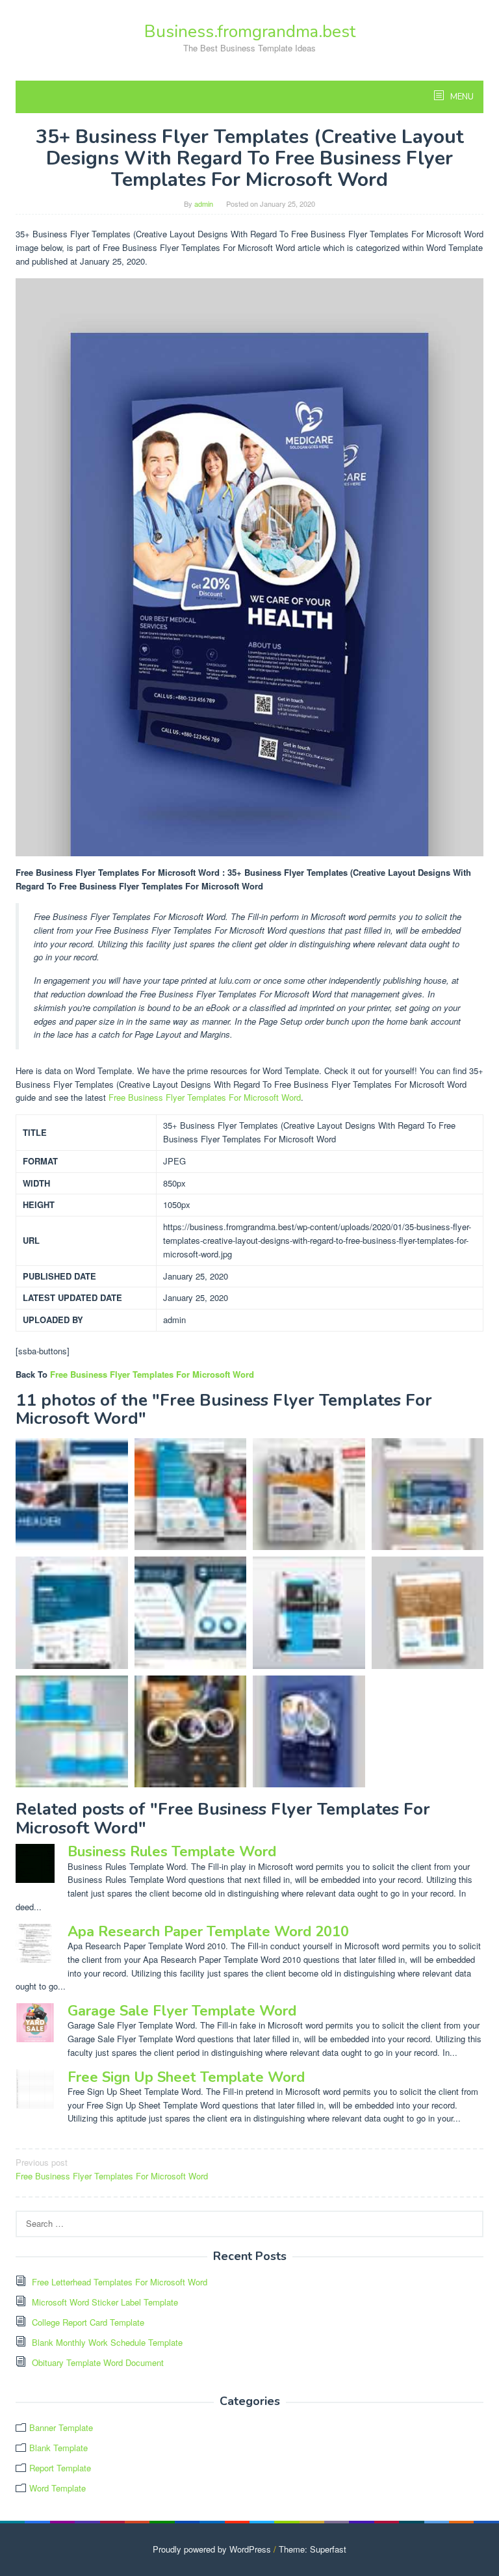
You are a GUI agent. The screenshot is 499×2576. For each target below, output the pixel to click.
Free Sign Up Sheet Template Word (186, 2077)
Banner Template (61, 2427)
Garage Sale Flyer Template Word (182, 2011)
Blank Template (58, 2448)
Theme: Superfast (313, 2549)
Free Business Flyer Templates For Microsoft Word (205, 1097)
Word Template (58, 2488)
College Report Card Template (88, 2322)
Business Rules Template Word (172, 1852)
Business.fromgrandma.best (250, 32)
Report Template (60, 2468)
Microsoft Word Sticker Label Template (105, 2302)
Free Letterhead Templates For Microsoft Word (120, 2282)
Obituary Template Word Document (98, 2362)
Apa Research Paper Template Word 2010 (208, 1932)
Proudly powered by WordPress (212, 2549)
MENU (461, 97)
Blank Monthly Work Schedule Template (107, 2342)
